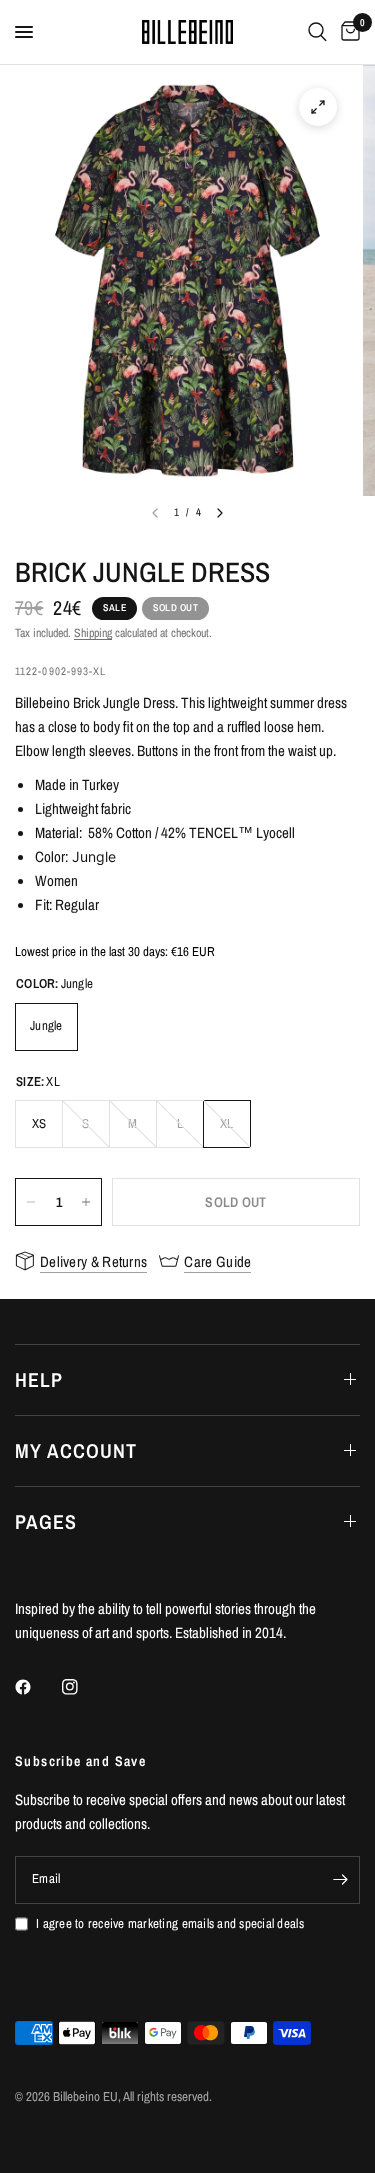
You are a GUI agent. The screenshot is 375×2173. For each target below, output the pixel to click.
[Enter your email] (340, 1880)
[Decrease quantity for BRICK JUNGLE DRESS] (31, 1202)
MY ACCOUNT (76, 1450)
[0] (347, 32)
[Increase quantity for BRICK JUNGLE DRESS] (86, 1202)
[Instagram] (84, 1687)
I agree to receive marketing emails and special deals (170, 1923)
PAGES (46, 1521)
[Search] (317, 32)
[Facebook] (37, 1687)
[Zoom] (318, 107)
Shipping (93, 633)
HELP (39, 1379)
